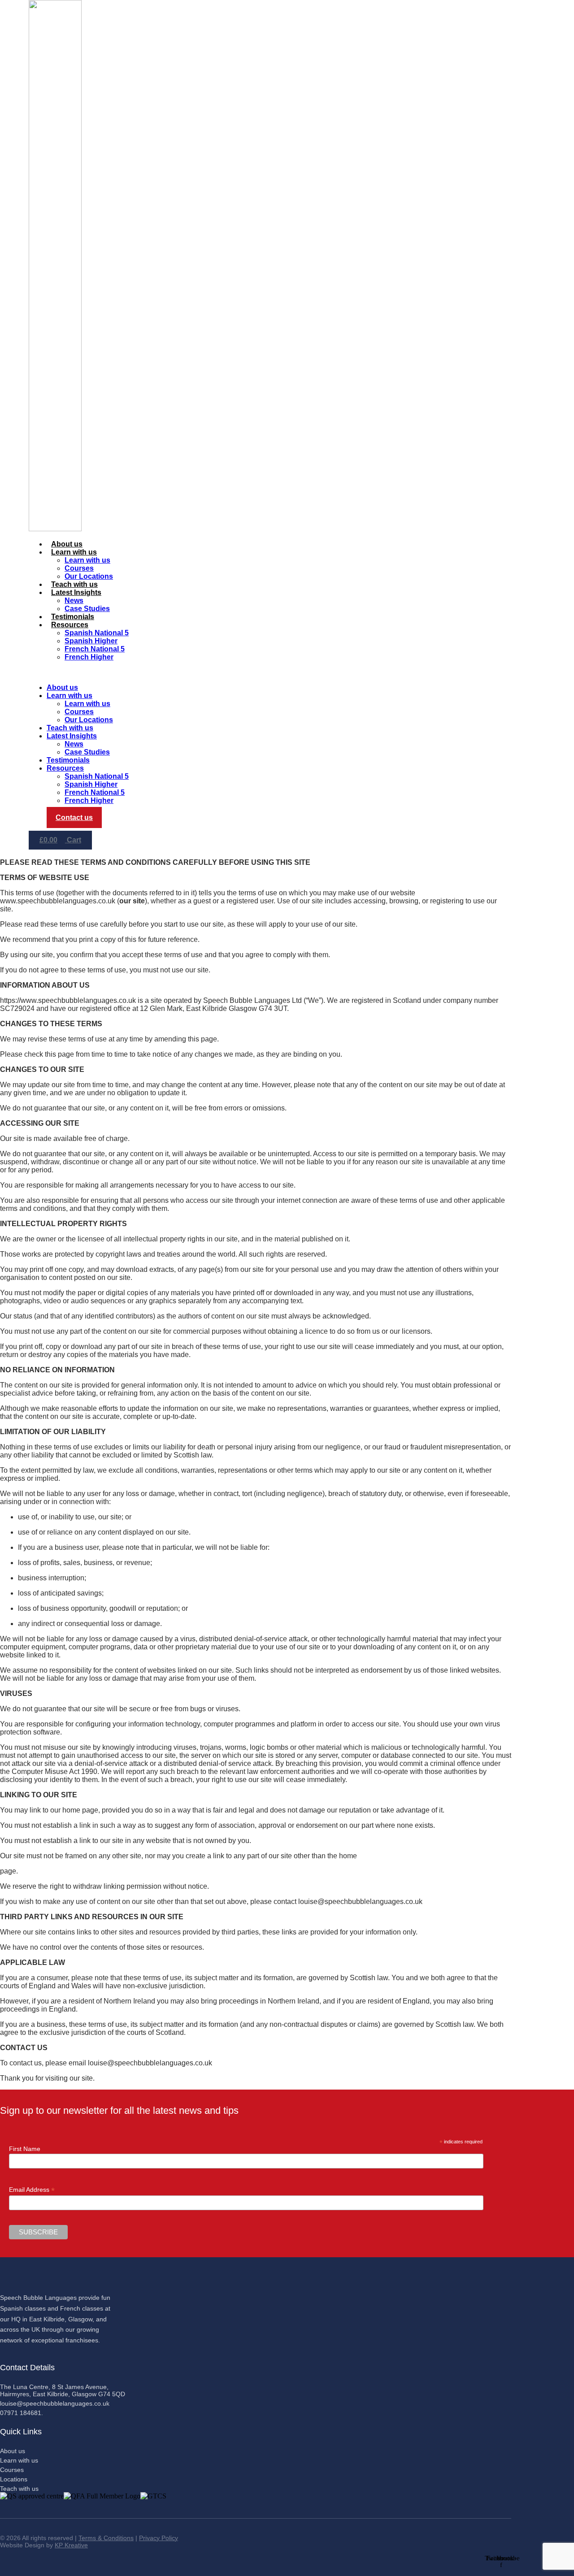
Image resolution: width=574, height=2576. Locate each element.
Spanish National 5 (97, 633)
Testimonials (73, 617)
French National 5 (95, 649)
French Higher (89, 657)
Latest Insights (76, 592)
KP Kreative (71, 2545)
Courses (79, 568)
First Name (25, 2149)
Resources (70, 625)
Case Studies (87, 609)
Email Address (32, 2190)
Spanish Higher (91, 641)
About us (67, 544)
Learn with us (74, 552)
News (74, 601)
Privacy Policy (159, 2538)
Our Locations (89, 576)
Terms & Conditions (106, 2538)
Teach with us (74, 584)
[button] (248, 672)
